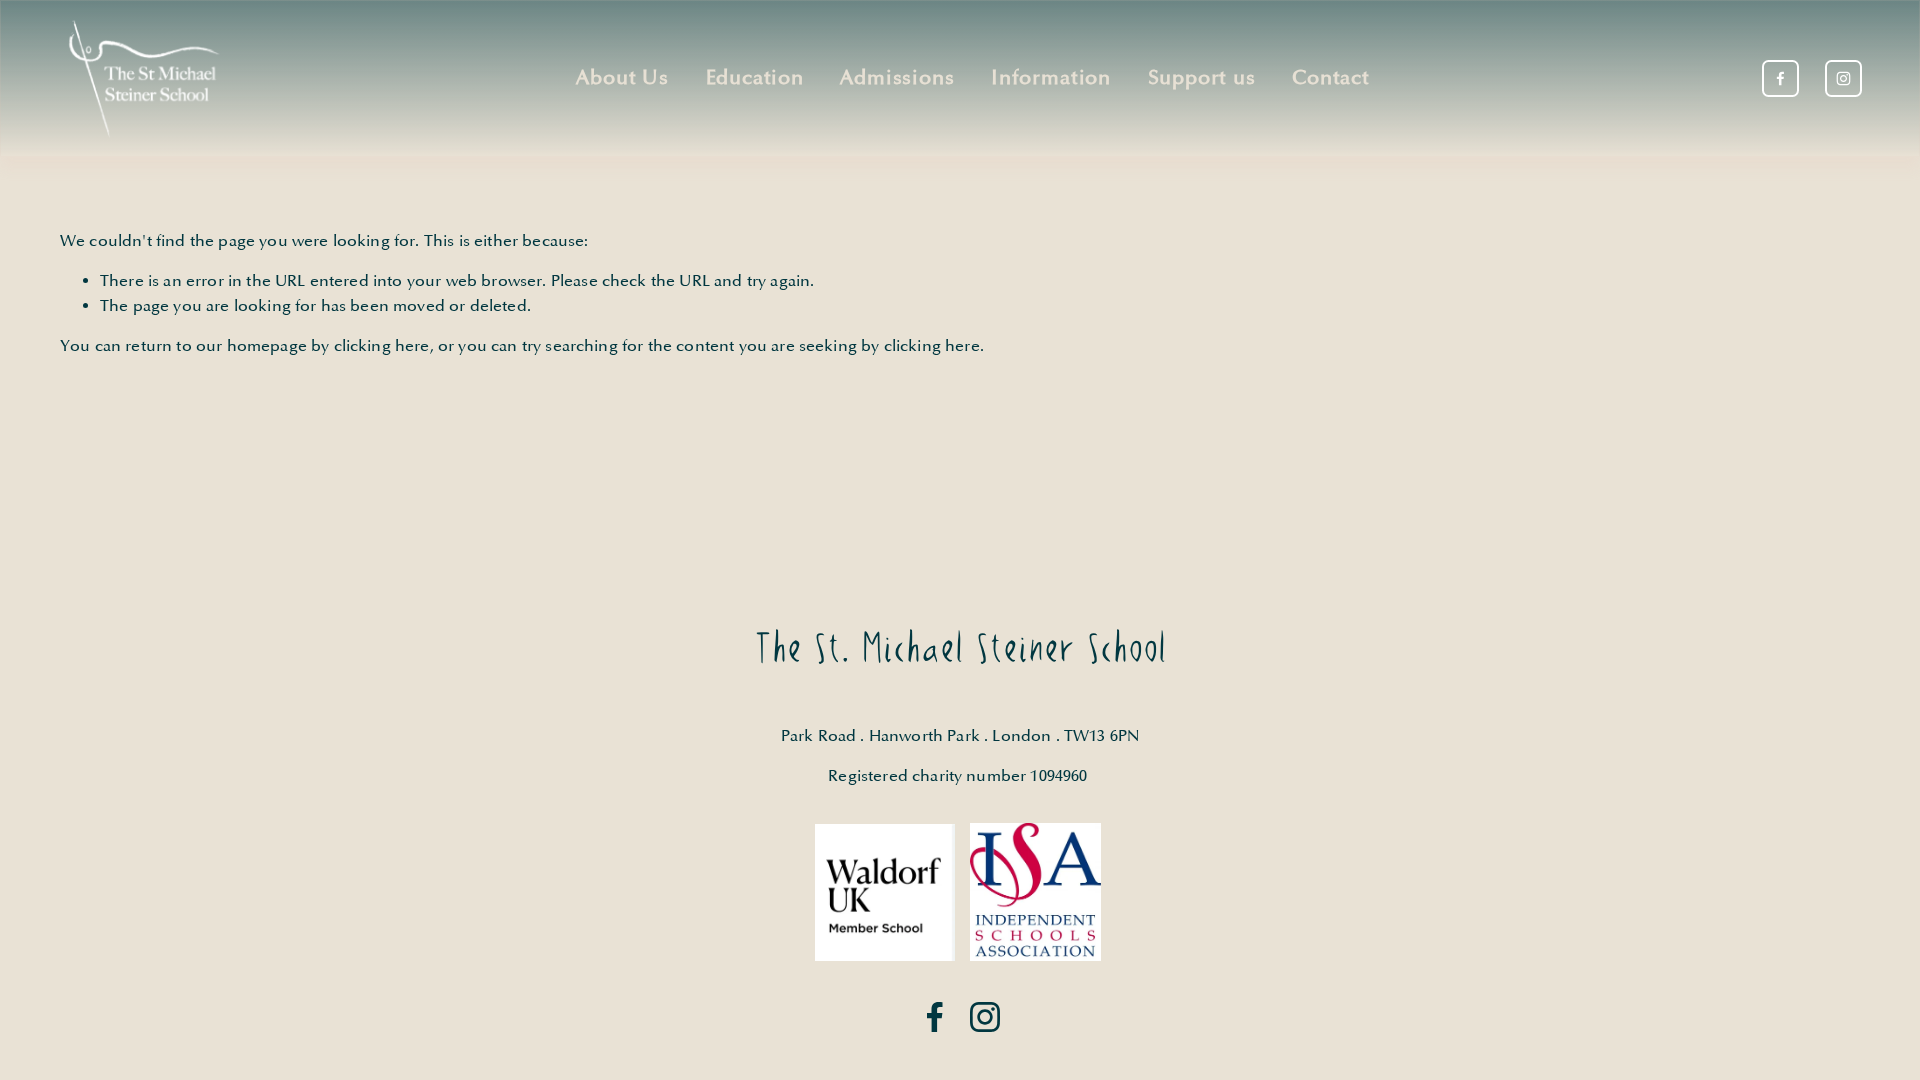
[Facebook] (1780, 78)
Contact (1331, 78)
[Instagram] (1843, 78)
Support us (1202, 78)
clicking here (382, 346)
